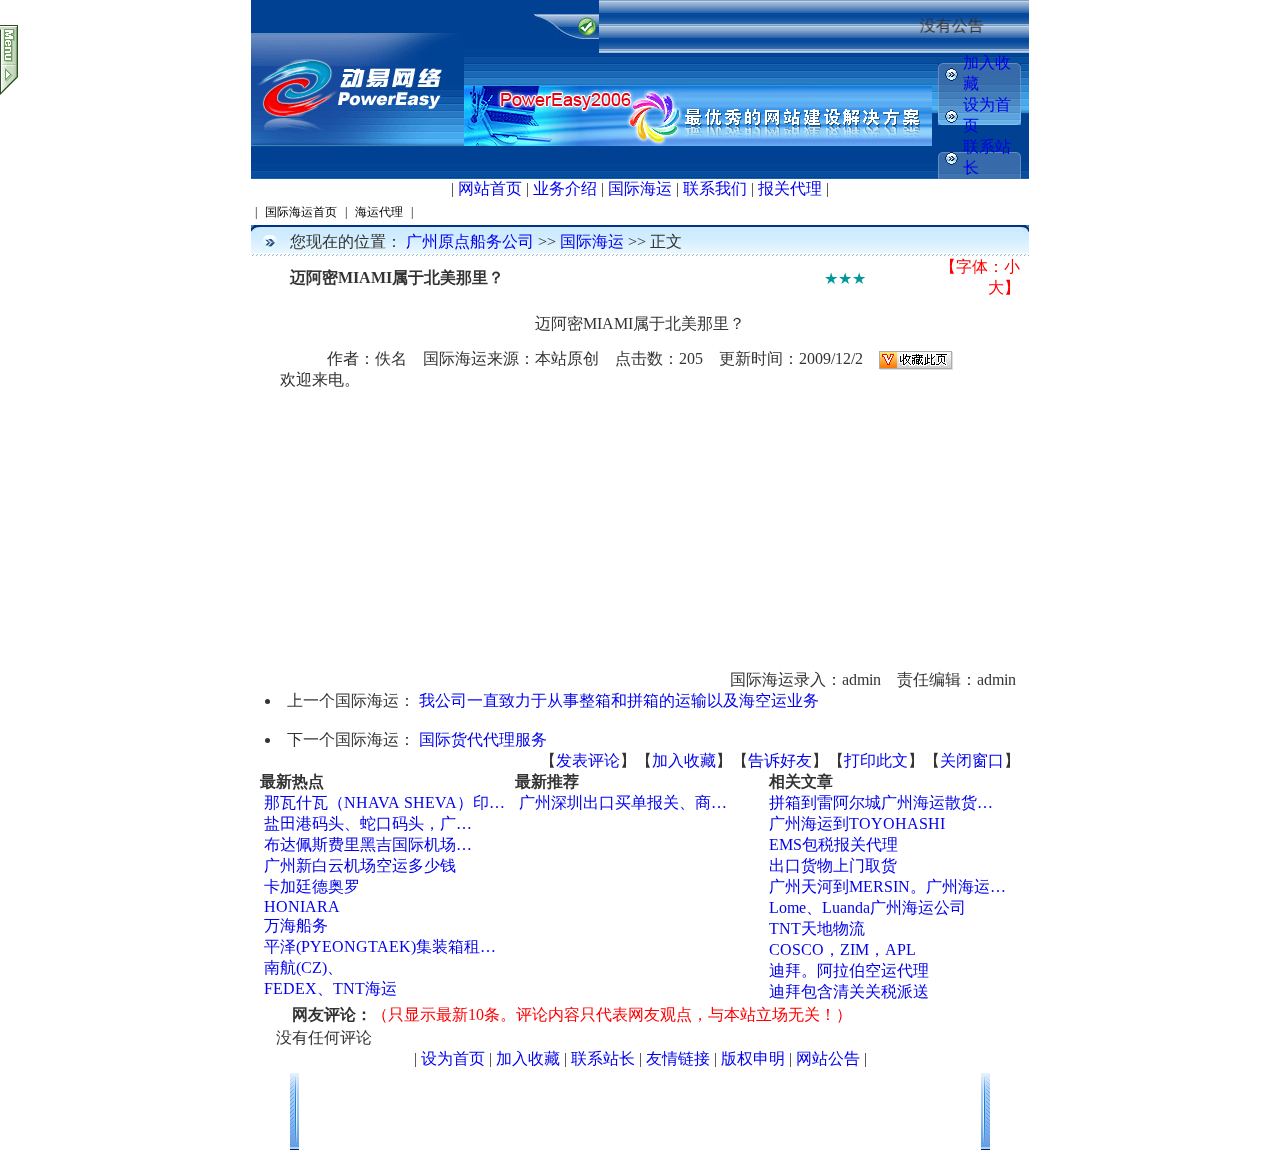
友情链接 (678, 1058)
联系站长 (603, 1058)
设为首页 (453, 1058)
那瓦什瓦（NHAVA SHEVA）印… (384, 802)
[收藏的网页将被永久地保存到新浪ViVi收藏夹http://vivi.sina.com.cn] (916, 358)
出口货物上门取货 (833, 865)
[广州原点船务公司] (357, 141)
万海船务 (296, 925)
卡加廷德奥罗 (312, 886)
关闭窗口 (972, 760)
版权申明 (753, 1058)
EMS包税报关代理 (833, 844)
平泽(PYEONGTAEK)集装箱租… (380, 946)
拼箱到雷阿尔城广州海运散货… (881, 802)
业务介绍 (565, 188)
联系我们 (715, 188)
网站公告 (828, 1058)
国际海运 (640, 188)
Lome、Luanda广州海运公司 (867, 907)
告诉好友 (780, 760)
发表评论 (588, 760)
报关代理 (790, 188)
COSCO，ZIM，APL (842, 949)
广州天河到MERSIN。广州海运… (887, 886)
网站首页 (490, 188)
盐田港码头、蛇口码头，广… (368, 823)
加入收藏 (684, 760)
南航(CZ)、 (303, 967)
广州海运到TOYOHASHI (857, 823)
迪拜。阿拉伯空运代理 (849, 970)
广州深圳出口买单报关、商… (623, 802)
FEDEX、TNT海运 (330, 988)
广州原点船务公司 (470, 241)
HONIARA (302, 906)
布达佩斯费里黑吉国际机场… (368, 844)
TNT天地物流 (817, 928)
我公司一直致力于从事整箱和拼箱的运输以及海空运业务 (619, 700)
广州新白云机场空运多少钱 (360, 865)
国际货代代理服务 (483, 739)
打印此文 (876, 760)
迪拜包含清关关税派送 (849, 991)
